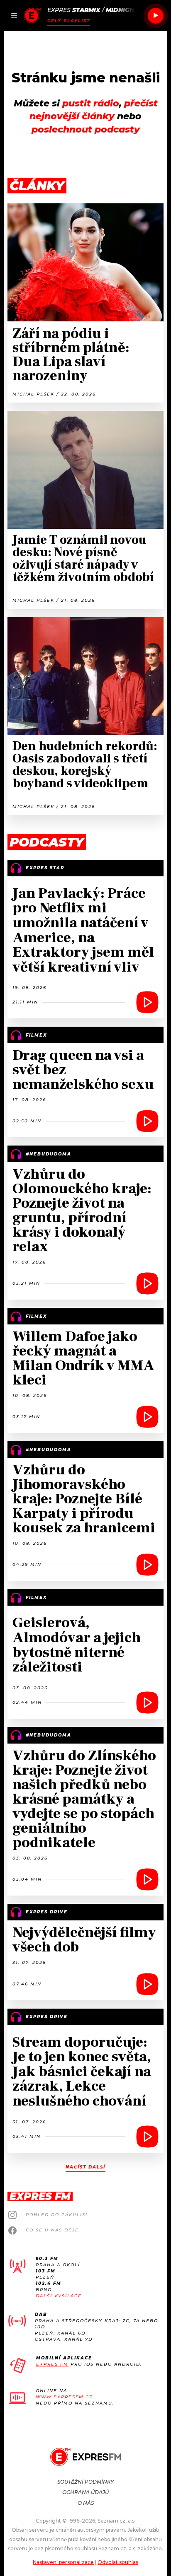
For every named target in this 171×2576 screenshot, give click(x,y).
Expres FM (52, 2364)
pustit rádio (91, 103)
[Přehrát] (156, 16)
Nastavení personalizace (63, 2562)
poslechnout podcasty (86, 129)
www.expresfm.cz (64, 2397)
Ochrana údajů (85, 2492)
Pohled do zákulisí (57, 2215)
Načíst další (85, 2167)
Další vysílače (59, 2296)
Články (37, 186)
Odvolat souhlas (118, 2562)
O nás (86, 2503)
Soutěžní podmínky (85, 2482)
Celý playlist (69, 21)
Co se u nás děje (52, 2230)
